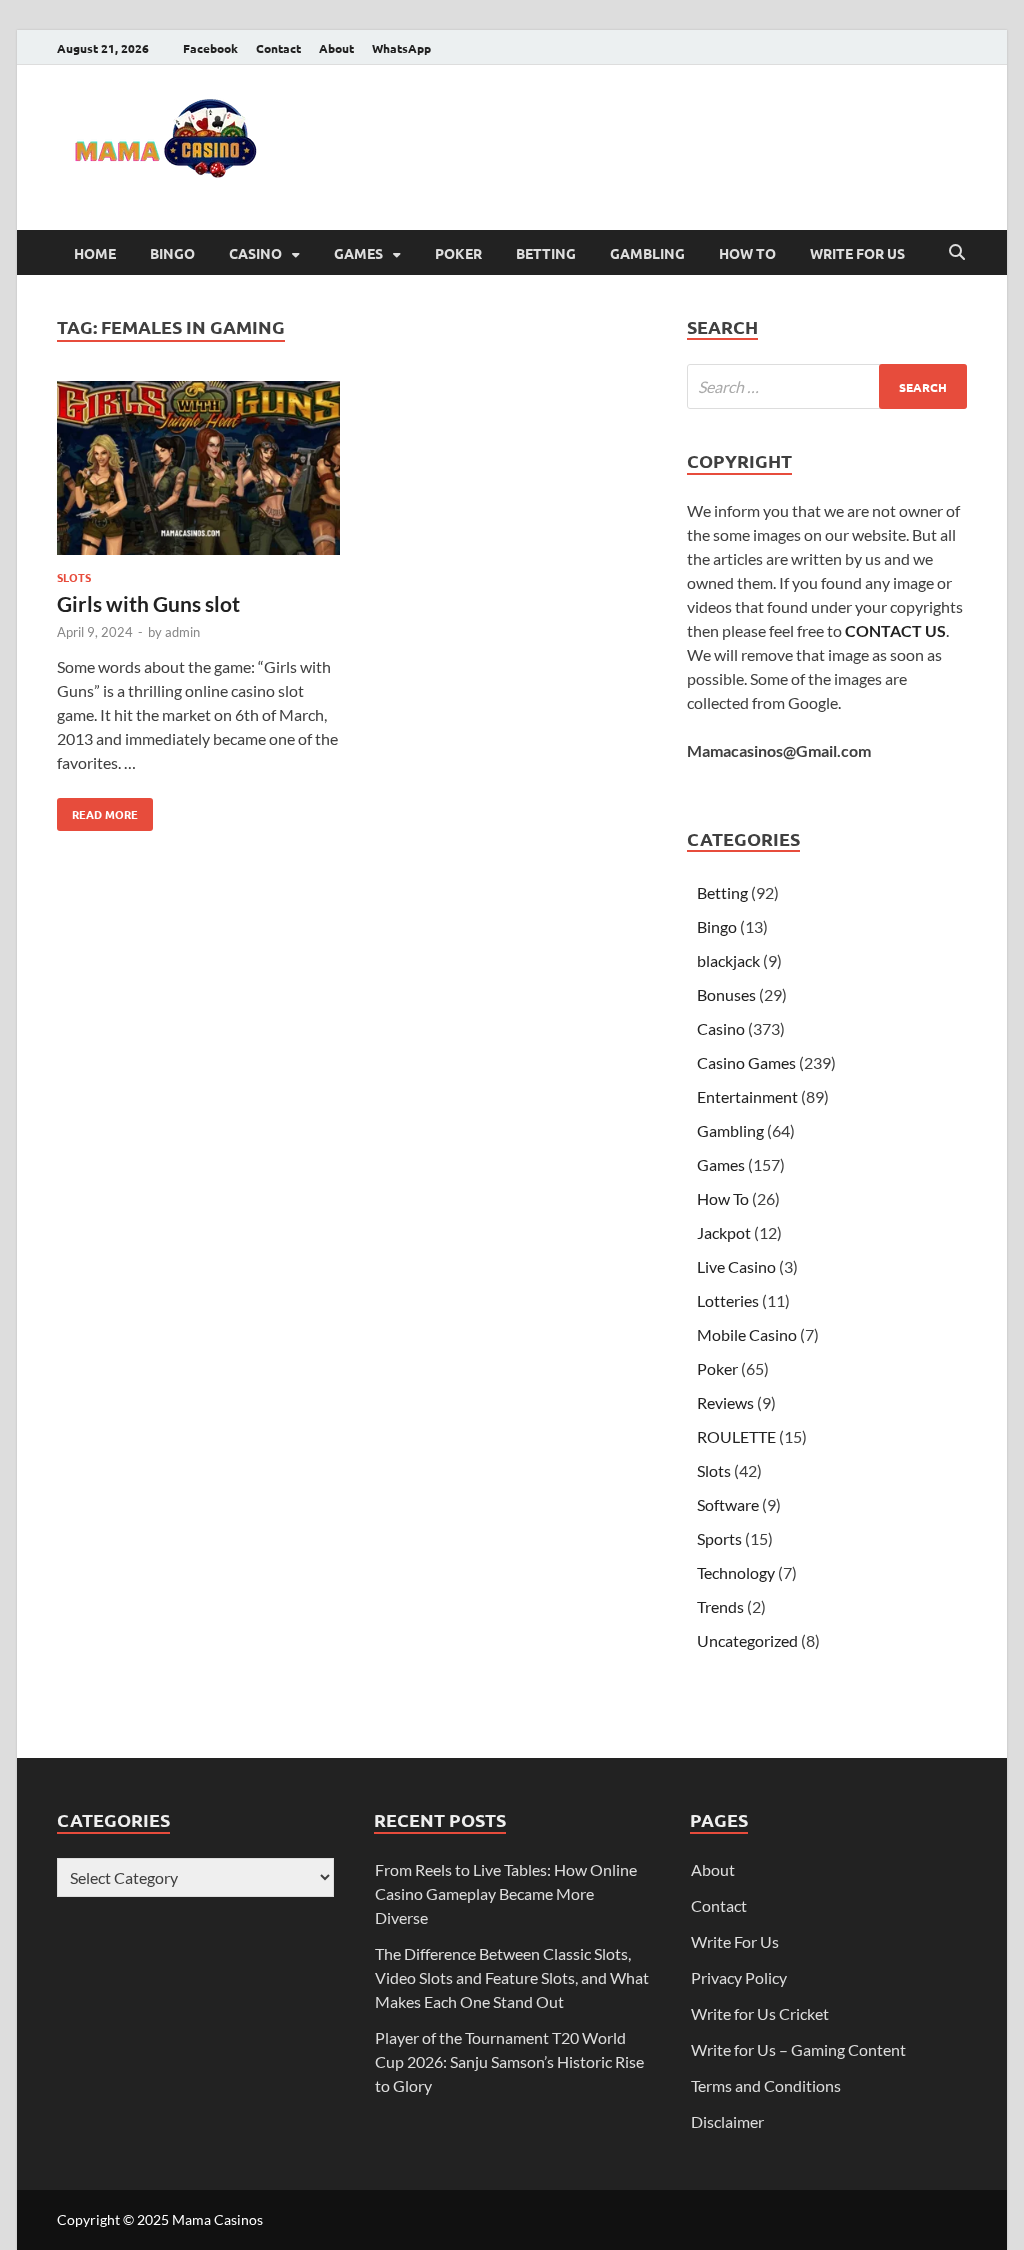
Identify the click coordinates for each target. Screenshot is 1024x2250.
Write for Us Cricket (760, 2013)
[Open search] (957, 253)
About (336, 48)
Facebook (210, 48)
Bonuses (726, 994)
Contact (278, 48)
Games (358, 253)
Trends (720, 1606)
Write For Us (857, 253)
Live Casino (736, 1266)
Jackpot (724, 1232)
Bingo (172, 253)
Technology (736, 1572)
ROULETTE (736, 1436)
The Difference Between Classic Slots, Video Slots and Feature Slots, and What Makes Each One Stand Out (512, 1977)
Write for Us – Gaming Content (798, 2049)
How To (747, 253)
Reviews (725, 1402)
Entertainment (747, 1096)
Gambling (647, 253)
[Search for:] (827, 386)
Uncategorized (747, 1640)
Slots (74, 577)
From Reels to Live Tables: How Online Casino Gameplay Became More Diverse (506, 1893)
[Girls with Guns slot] (198, 471)
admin (182, 632)
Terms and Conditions (766, 2085)
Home (95, 253)
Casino (255, 253)
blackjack (728, 960)
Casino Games (746, 1062)
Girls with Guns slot (148, 603)
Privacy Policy (739, 1977)
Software (728, 1504)
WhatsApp (401, 48)
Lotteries (728, 1300)
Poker (458, 253)
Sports (719, 1538)
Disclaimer (727, 2121)
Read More (97, 810)
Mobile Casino (747, 1334)
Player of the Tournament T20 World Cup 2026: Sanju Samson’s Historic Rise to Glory (509, 2061)
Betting (546, 253)
